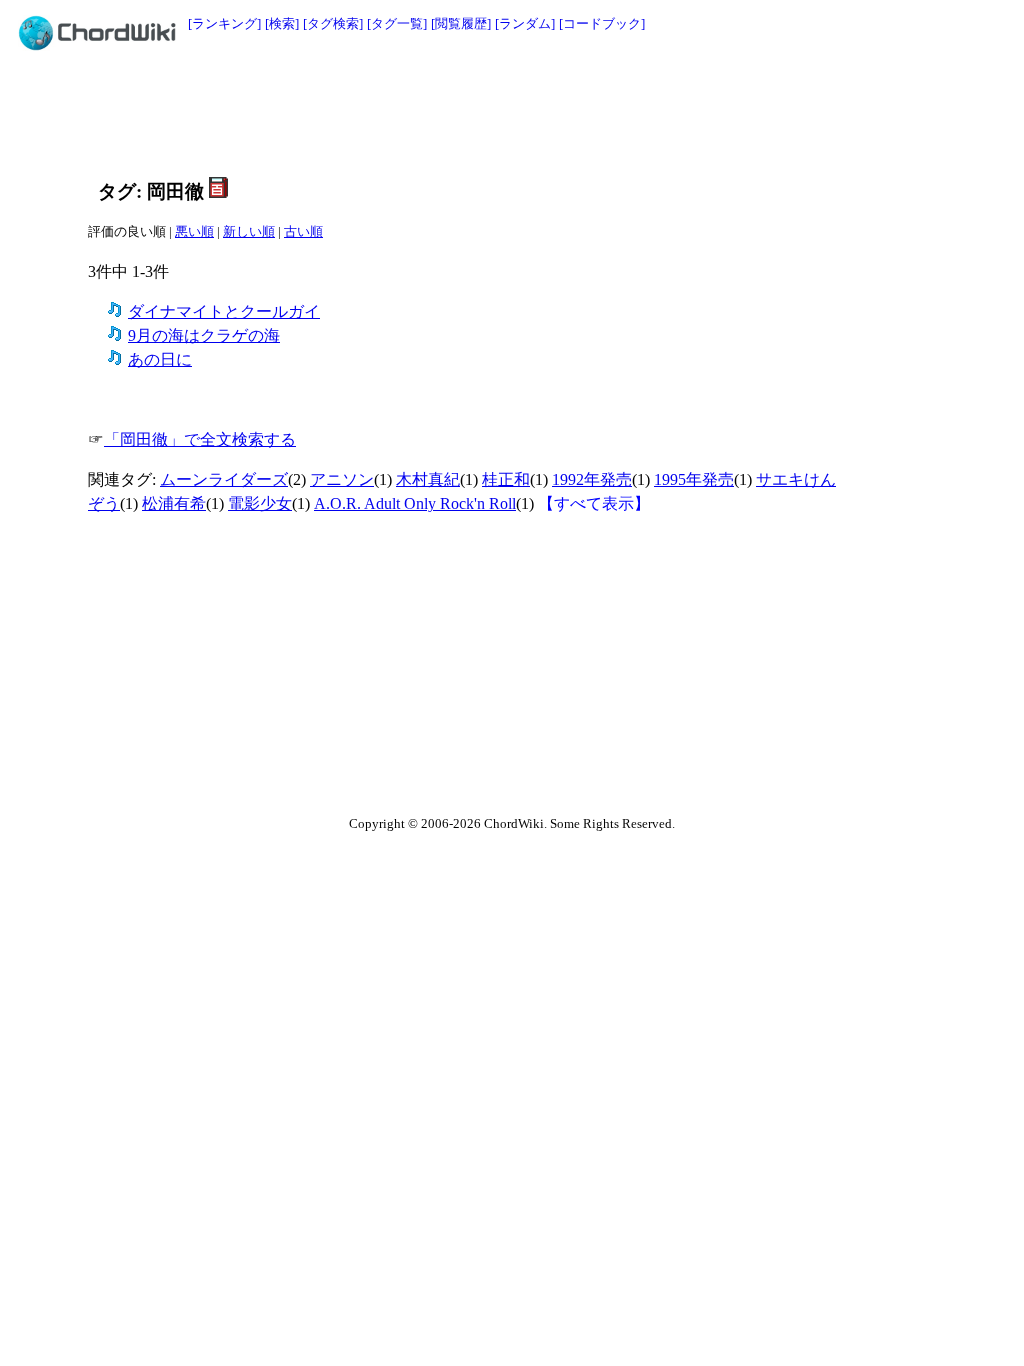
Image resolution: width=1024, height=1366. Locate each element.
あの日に (160, 359)
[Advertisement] (467, 112)
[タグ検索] (333, 23)
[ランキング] (224, 23)
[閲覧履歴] (461, 23)
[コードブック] (602, 23)
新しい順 (249, 231)
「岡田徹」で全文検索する (200, 439)
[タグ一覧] (397, 23)
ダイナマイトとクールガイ (224, 311)
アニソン (342, 479)
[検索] (282, 23)
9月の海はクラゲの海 (204, 335)
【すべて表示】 (594, 503)
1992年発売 (592, 479)
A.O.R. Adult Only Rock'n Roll (415, 503)
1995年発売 (694, 479)
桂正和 (506, 479)
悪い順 (194, 231)
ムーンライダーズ (224, 479)
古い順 (303, 231)
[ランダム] (525, 23)
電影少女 (260, 503)
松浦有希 (174, 503)
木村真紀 (428, 479)
